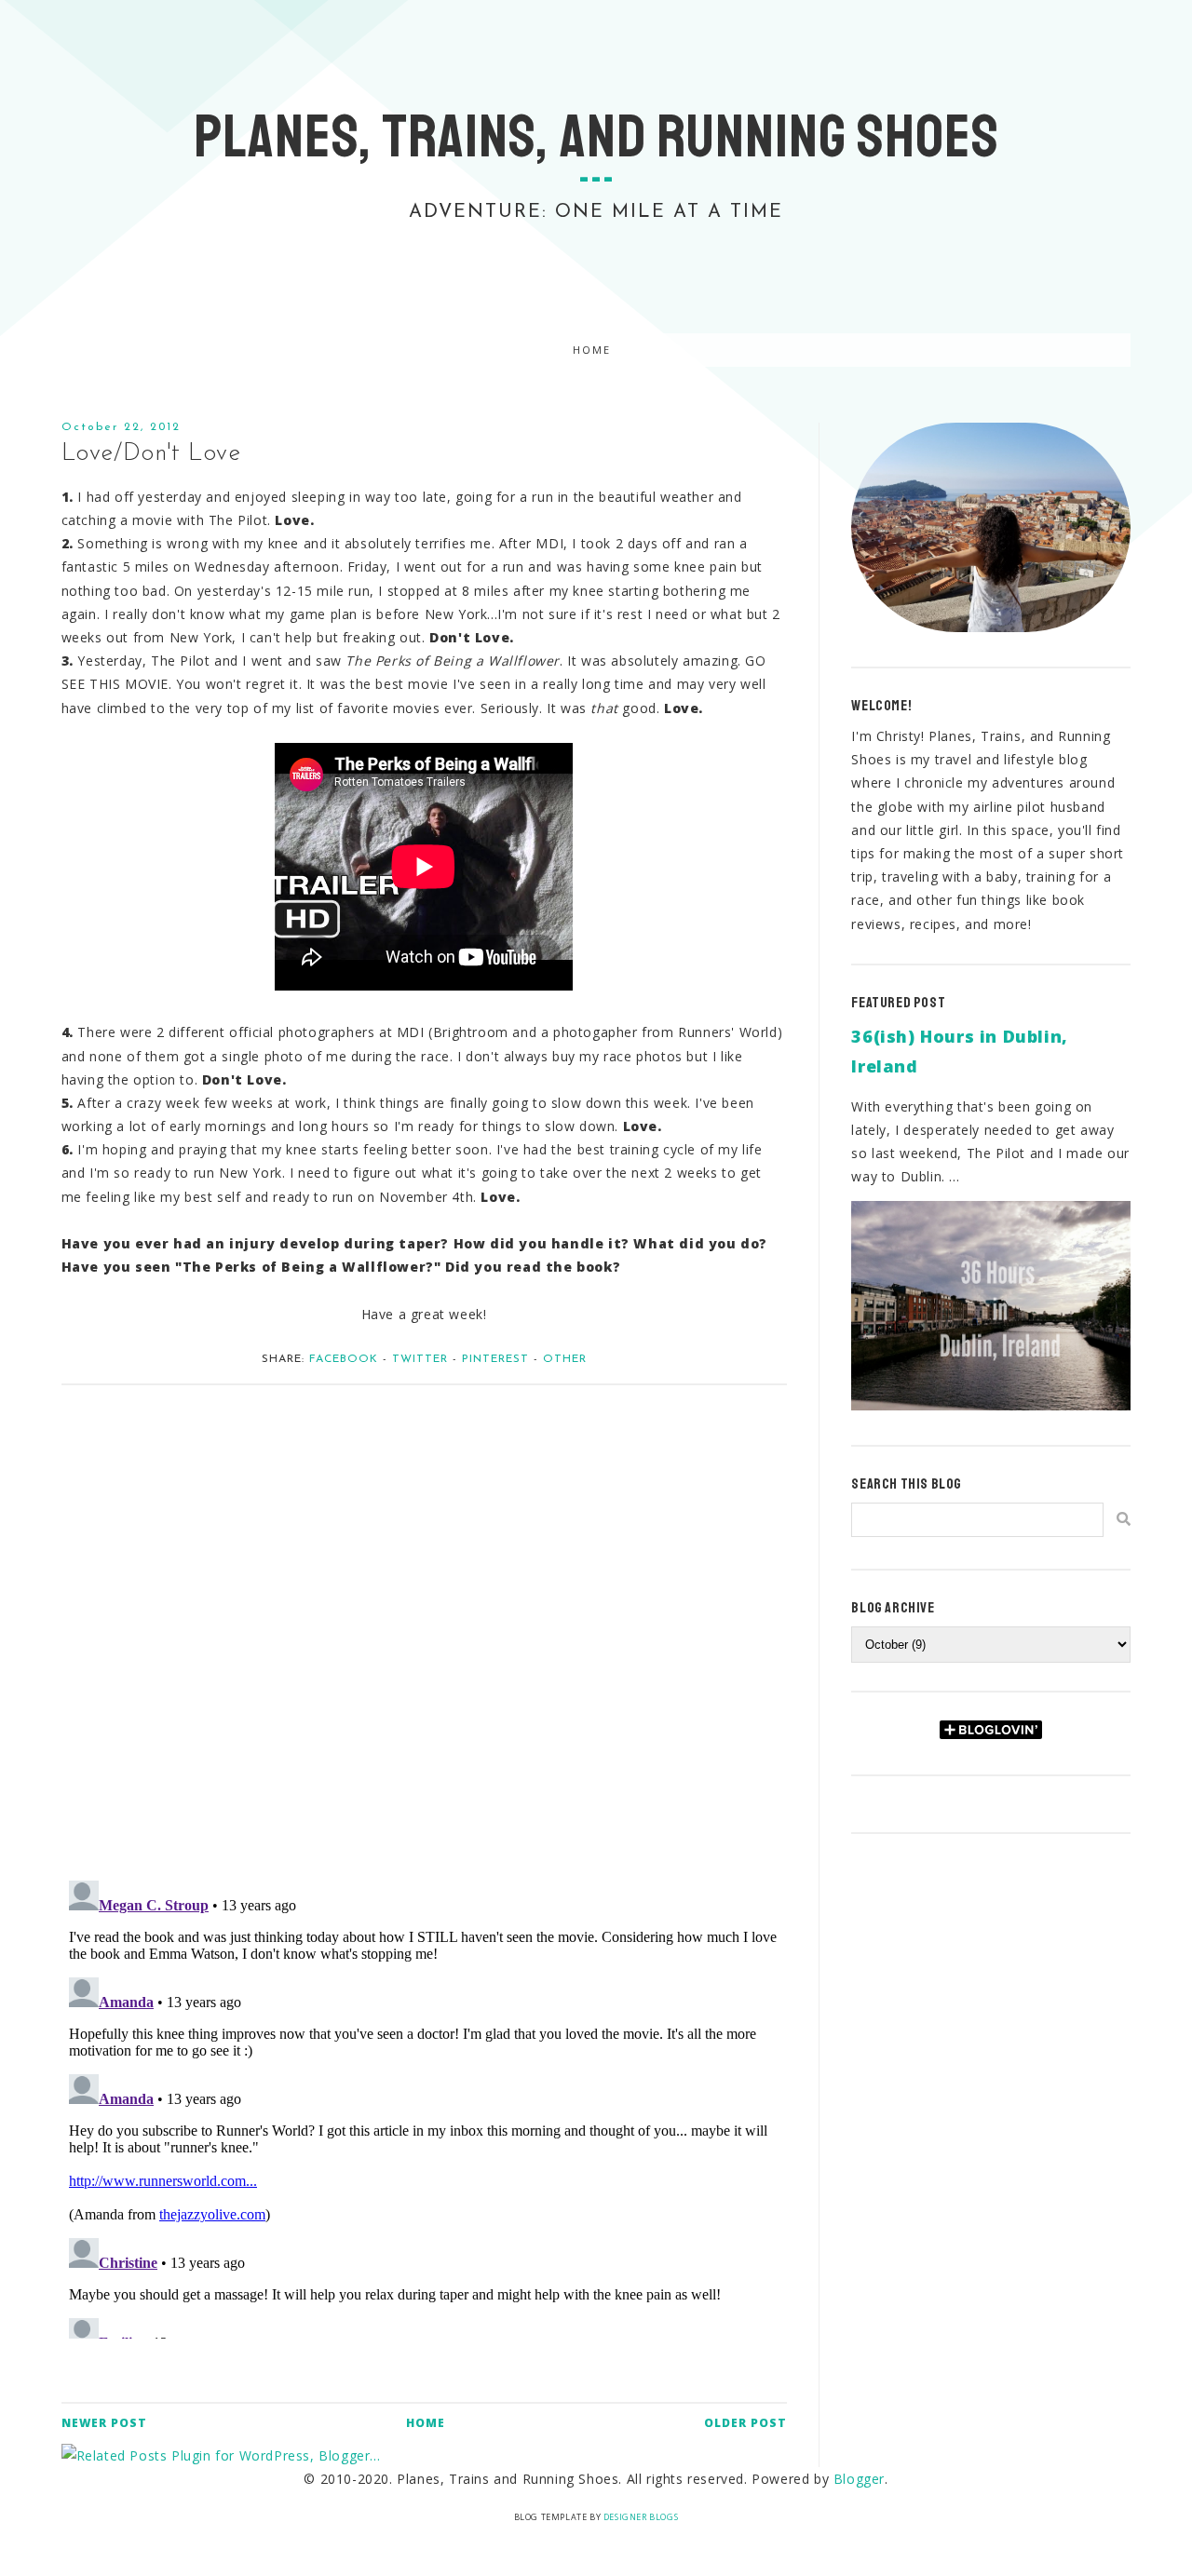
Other (565, 1359)
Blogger (859, 2479)
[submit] (1124, 1519)
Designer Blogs (641, 2517)
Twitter (420, 1359)
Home (592, 350)
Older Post (745, 2423)
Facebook (344, 1359)
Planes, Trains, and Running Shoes (596, 137)
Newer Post (104, 2423)
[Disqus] (424, 1623)
